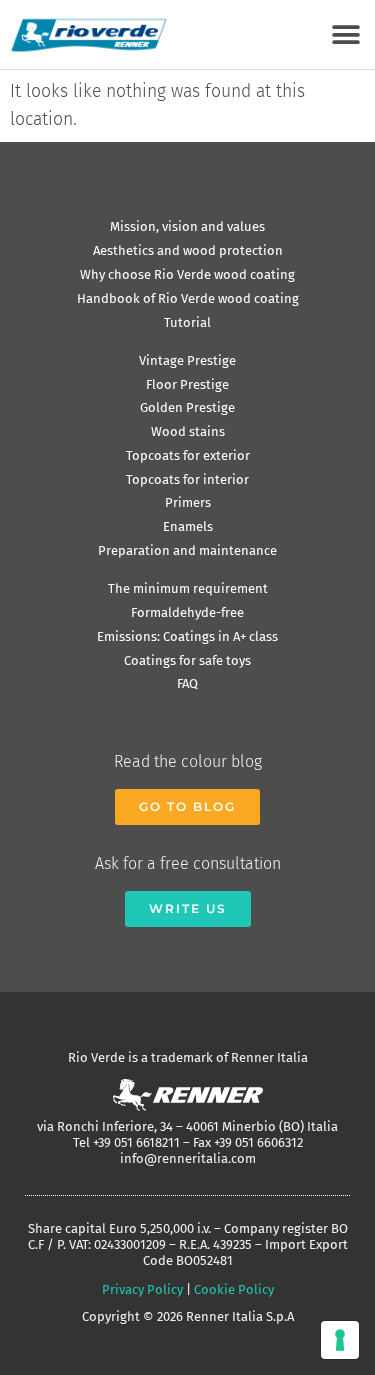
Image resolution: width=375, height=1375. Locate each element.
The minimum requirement (188, 588)
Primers (188, 502)
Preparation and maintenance (187, 550)
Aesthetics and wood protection (188, 250)
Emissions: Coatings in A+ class (187, 636)
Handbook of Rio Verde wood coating (188, 298)
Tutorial (187, 322)
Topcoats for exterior (188, 455)
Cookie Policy (234, 1289)
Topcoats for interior (187, 479)
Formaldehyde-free (187, 612)
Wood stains (188, 431)
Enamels (188, 526)
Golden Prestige (187, 407)
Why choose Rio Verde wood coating (187, 274)
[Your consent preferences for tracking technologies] (340, 1340)
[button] (345, 34)
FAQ (187, 683)
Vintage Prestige (187, 360)
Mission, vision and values (187, 226)
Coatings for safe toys (187, 660)
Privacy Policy (142, 1289)
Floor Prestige (187, 384)
